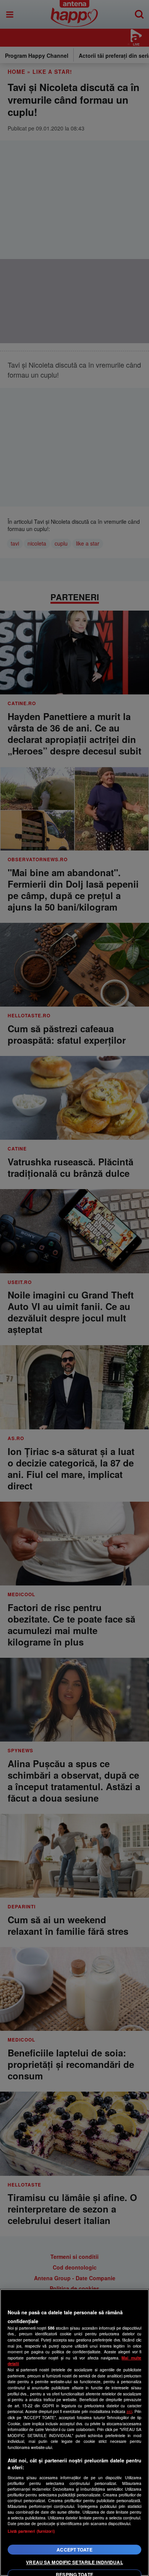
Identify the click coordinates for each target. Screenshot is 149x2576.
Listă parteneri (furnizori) (31, 2531)
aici (129, 2411)
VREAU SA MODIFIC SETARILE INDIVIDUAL (74, 2562)
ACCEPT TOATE (74, 2550)
